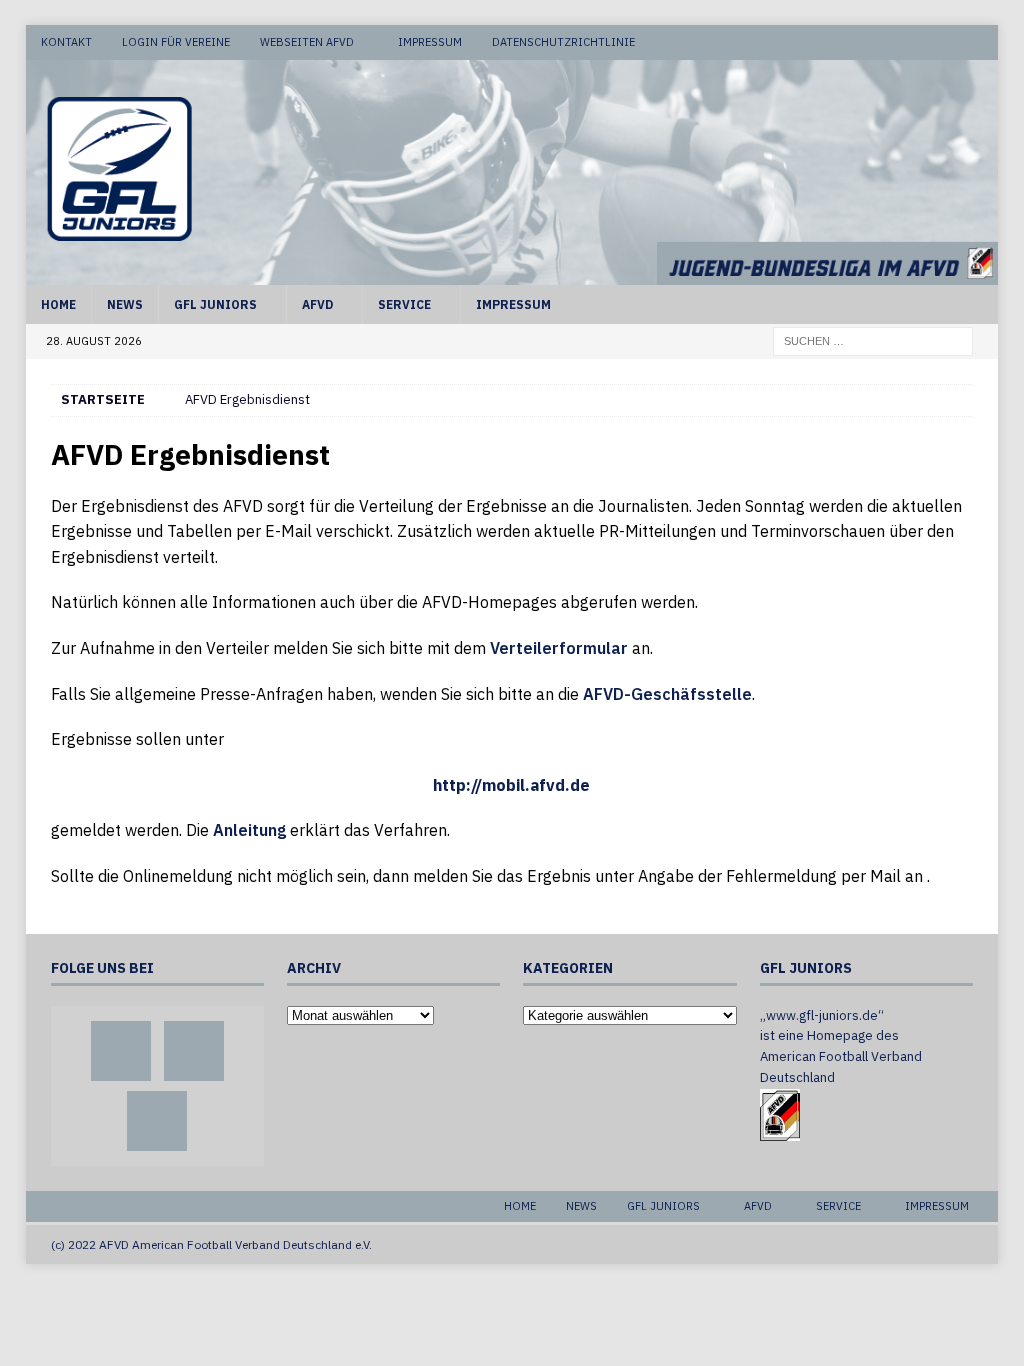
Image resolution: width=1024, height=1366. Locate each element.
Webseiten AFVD (307, 42)
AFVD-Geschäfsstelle (667, 694)
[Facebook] (904, 42)
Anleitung (249, 830)
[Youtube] (980, 42)
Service (404, 304)
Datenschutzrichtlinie (563, 42)
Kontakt (66, 42)
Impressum (430, 42)
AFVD (317, 304)
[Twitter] (942, 42)
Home (58, 304)
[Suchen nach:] (873, 340)
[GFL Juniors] (512, 274)
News (125, 304)
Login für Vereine (176, 42)
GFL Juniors (215, 304)
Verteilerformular (559, 648)
